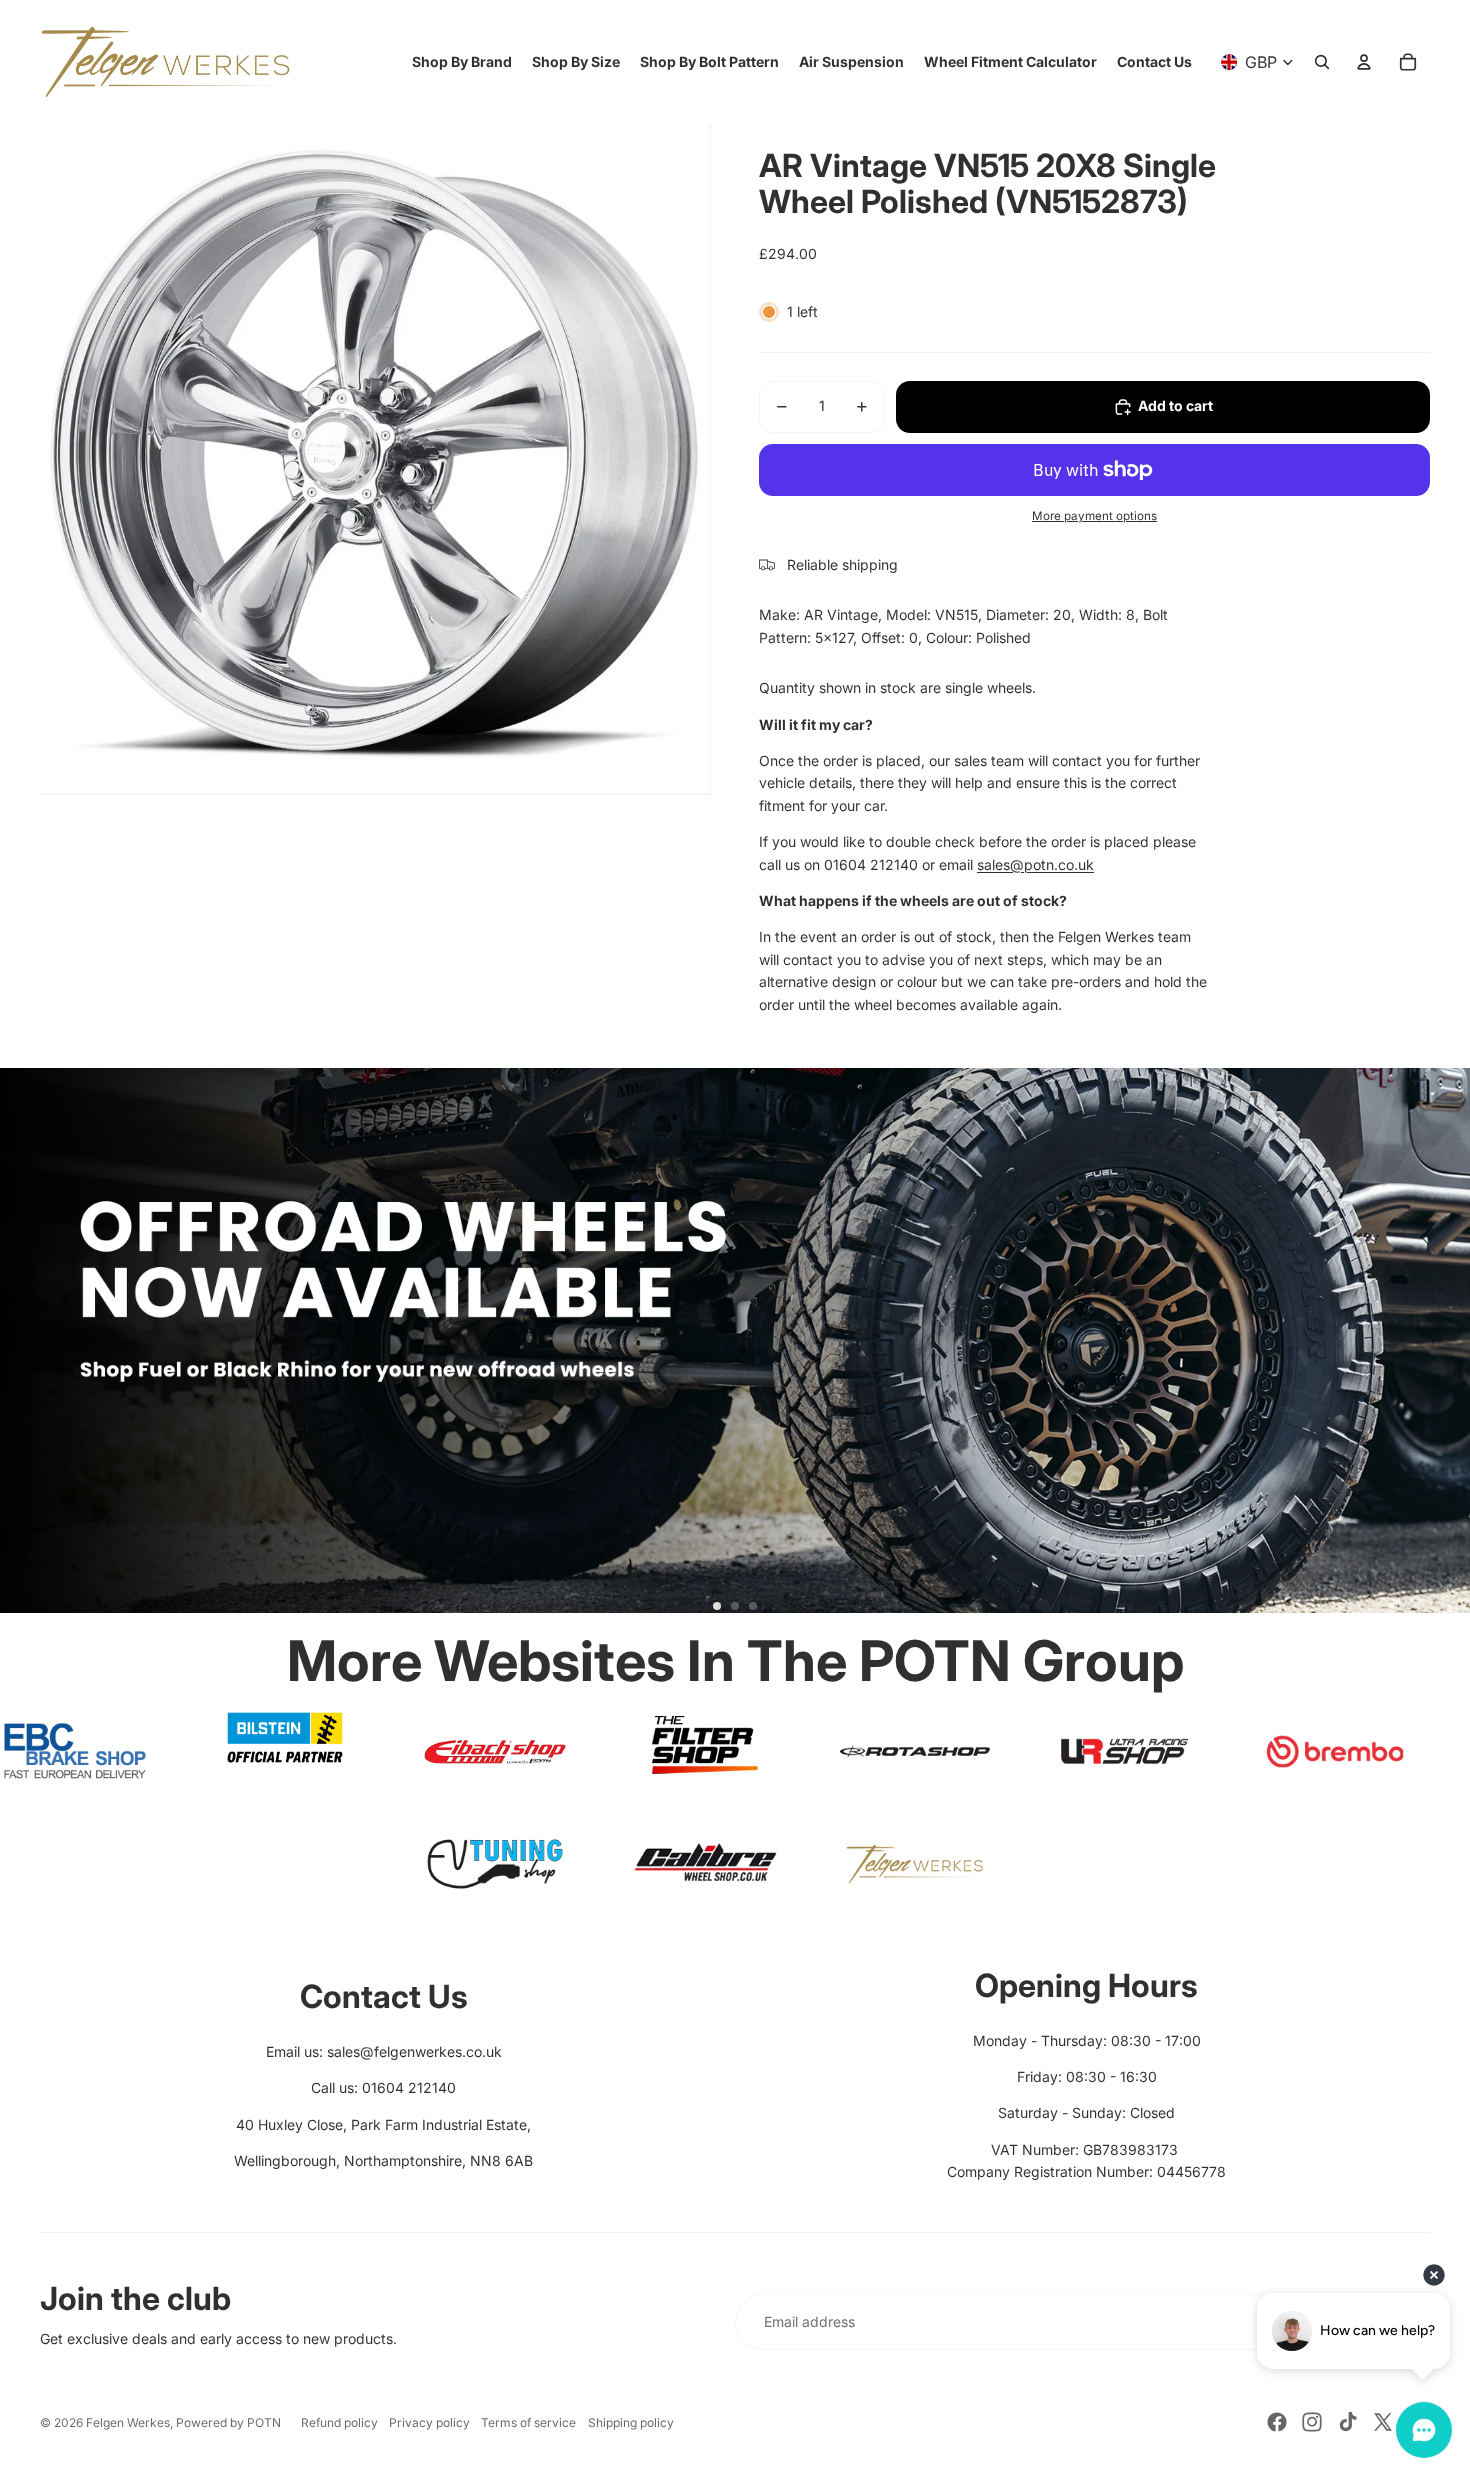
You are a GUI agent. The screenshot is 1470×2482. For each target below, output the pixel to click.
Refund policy (339, 2422)
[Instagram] (1312, 2422)
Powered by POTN (228, 2422)
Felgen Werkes (128, 2422)
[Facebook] (1277, 2422)
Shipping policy (631, 2422)
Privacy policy (429, 2422)
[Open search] (1322, 62)
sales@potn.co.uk (1035, 864)
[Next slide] (1446, 1348)
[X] (1383, 2422)
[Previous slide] (24, 1348)
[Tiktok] (1348, 2422)
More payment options (1094, 516)
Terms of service (528, 2422)
